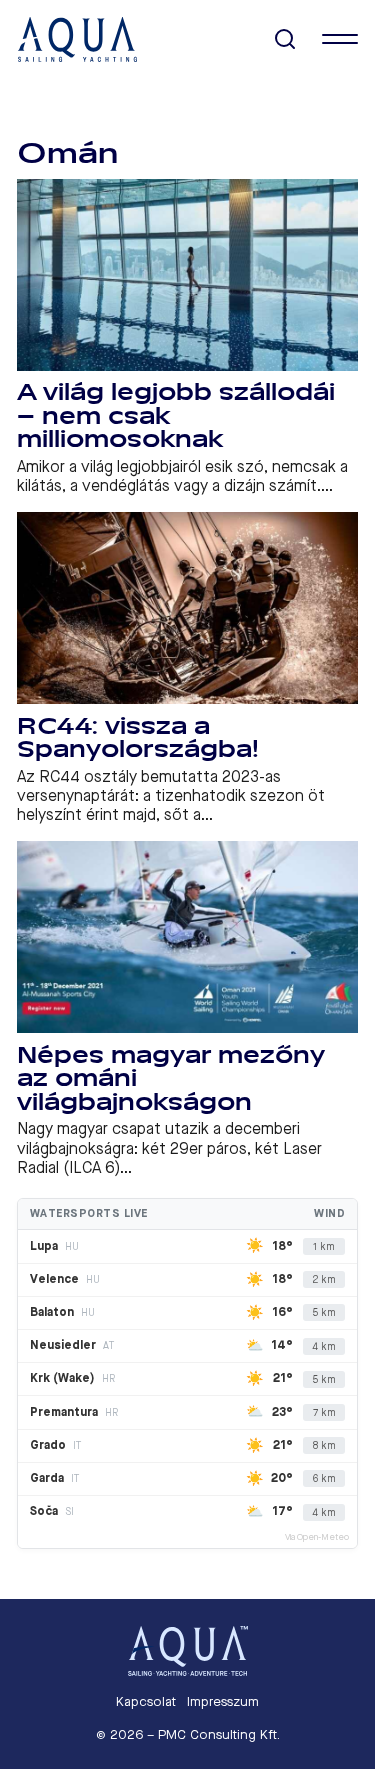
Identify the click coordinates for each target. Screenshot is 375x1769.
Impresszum (223, 1701)
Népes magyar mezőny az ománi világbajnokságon (170, 1079)
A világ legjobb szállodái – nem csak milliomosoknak (176, 416)
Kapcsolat (146, 1701)
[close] (340, 39)
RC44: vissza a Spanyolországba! (138, 738)
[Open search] (285, 39)
